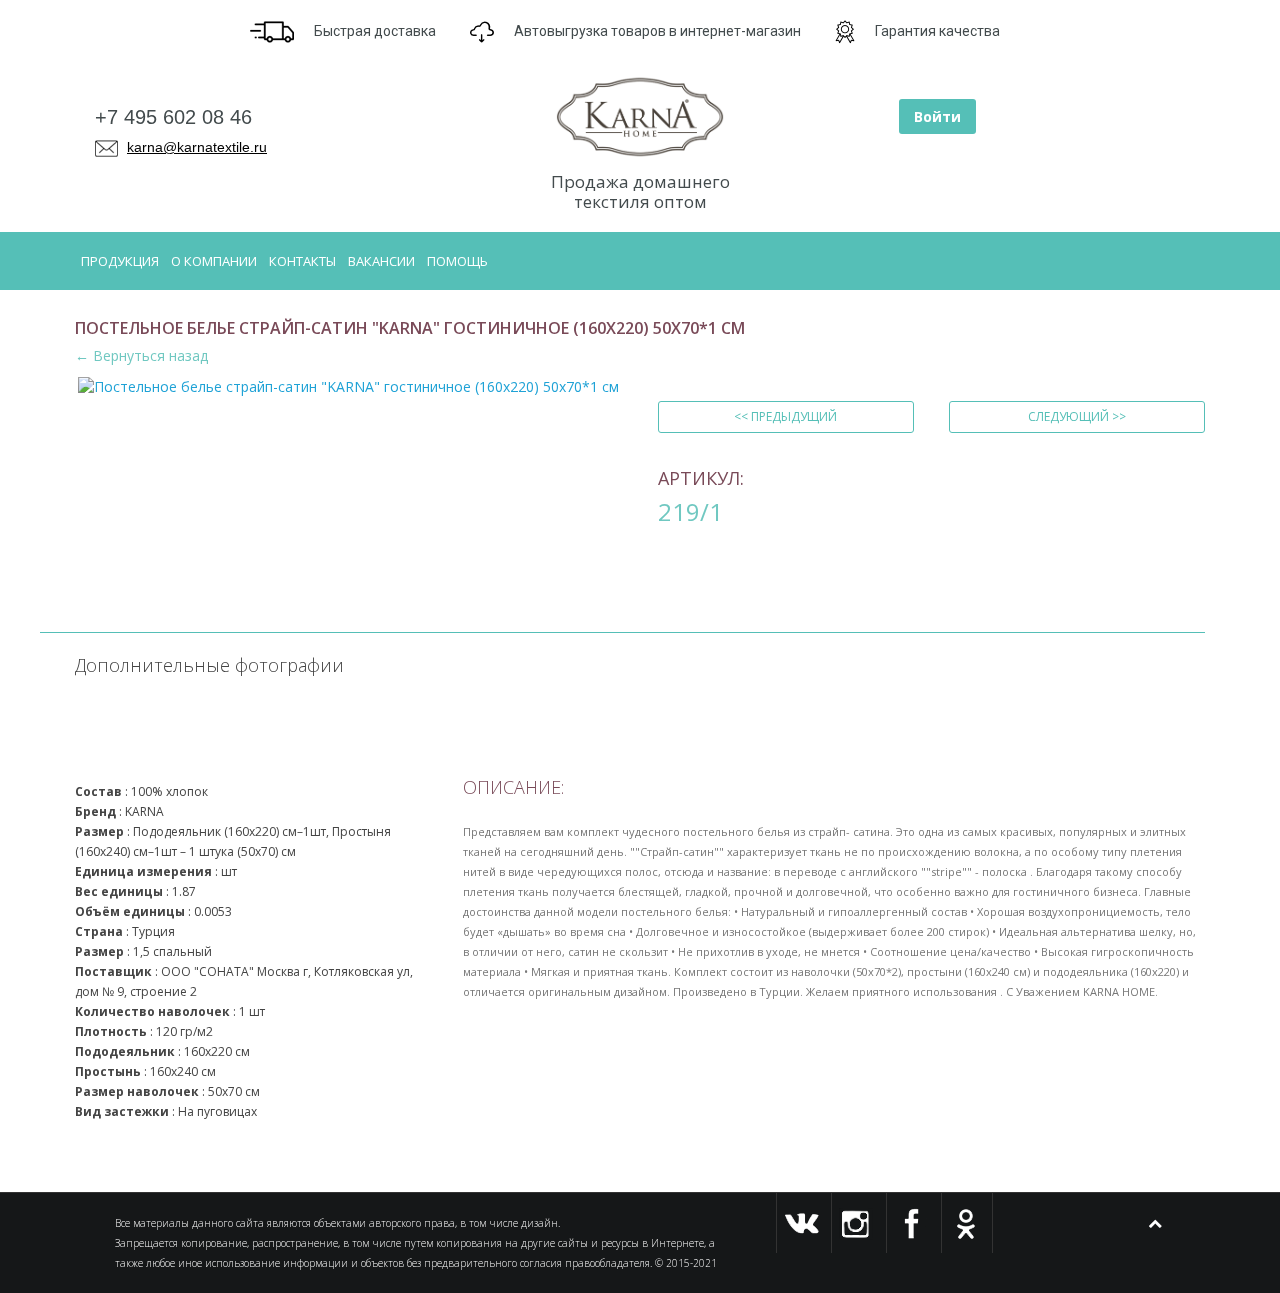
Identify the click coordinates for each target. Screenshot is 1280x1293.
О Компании (214, 261)
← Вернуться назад (141, 355)
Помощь (457, 261)
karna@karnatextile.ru (197, 147)
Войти (937, 116)
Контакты (302, 261)
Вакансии (381, 261)
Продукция (120, 261)
